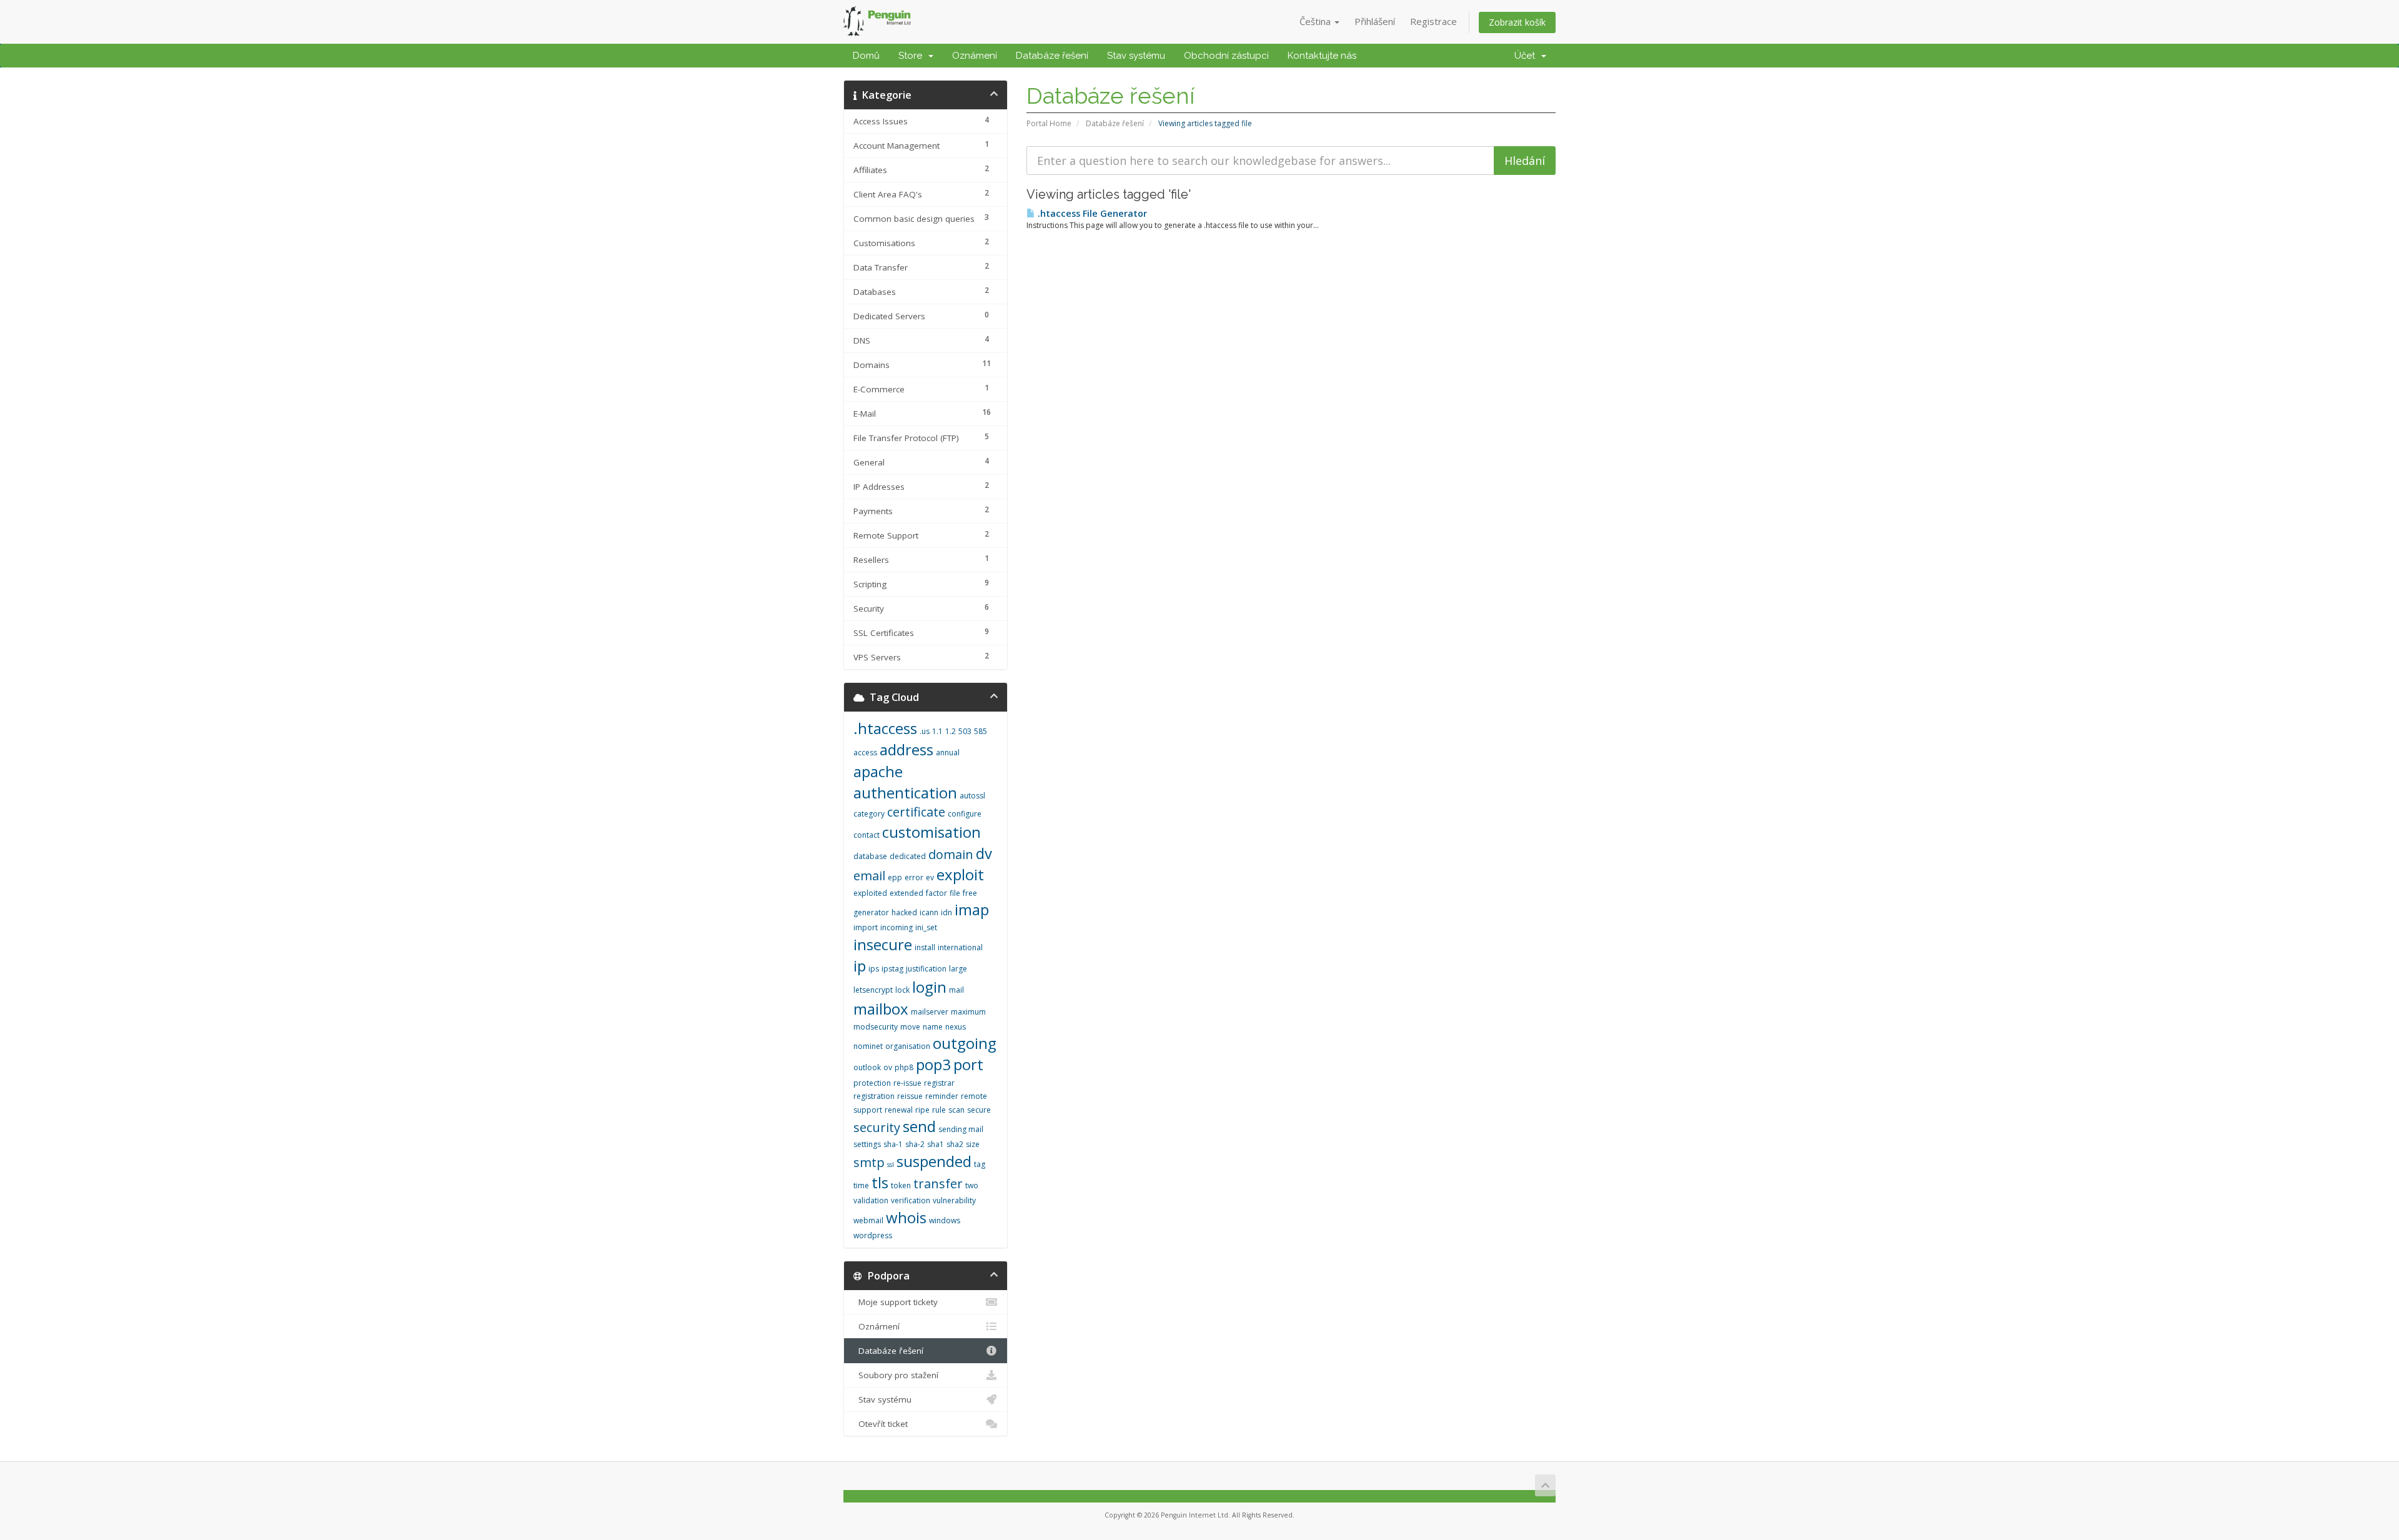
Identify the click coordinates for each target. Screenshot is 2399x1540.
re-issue (907, 1083)
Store (913, 56)
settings (867, 1144)
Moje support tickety (896, 1302)
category (869, 814)
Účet (1527, 56)
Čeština (1316, 21)
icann (929, 912)
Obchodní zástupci (1226, 56)
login (929, 987)
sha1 (936, 1144)
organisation (908, 1046)
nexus (956, 1027)
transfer (938, 1184)
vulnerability (954, 1200)
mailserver (930, 1012)
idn (946, 912)
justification (926, 969)
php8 (904, 1067)
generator (871, 912)
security (877, 1127)
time (861, 1185)
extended (906, 893)
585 (981, 731)
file (955, 893)
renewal (899, 1110)
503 (965, 731)
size (973, 1144)
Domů (866, 56)
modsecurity (876, 1027)
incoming (897, 927)
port (968, 1064)
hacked (904, 912)
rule (939, 1110)
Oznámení (975, 56)
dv (984, 853)
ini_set (926, 927)
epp (895, 877)
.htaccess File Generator (1091, 213)
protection (872, 1083)
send (919, 1126)
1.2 (951, 731)
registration (874, 1096)
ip (860, 966)
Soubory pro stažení (896, 1375)
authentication (905, 792)
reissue (910, 1096)
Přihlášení (1375, 21)
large (958, 969)
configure (965, 814)
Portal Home (1049, 123)
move (910, 1027)
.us (925, 731)
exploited (870, 893)
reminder (942, 1096)
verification (911, 1200)
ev (930, 877)
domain (951, 854)
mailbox (881, 1009)
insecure (883, 944)
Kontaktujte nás (1322, 56)
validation (871, 1200)
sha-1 (893, 1144)
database (870, 856)
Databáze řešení (1052, 56)
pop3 (933, 1064)
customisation (931, 832)
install (925, 947)
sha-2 (915, 1144)
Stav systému (1136, 56)
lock (902, 990)
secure (979, 1110)
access (865, 753)
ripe (922, 1110)
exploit (960, 874)
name (933, 1027)
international (960, 947)
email (869, 876)
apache (878, 771)
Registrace (1433, 21)
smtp (869, 1162)
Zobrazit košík (1517, 22)
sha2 (955, 1144)
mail (956, 990)
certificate (916, 812)
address (906, 749)
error (914, 877)
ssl (891, 1165)
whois (906, 1217)
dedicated (908, 856)
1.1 (937, 731)
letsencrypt (873, 990)
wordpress (873, 1235)
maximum (968, 1012)
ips (874, 969)
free (970, 893)
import (866, 927)
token (901, 1185)
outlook (867, 1067)
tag (980, 1164)
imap (972, 909)
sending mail (961, 1129)
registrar (939, 1083)
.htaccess (885, 728)
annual (948, 753)
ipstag (892, 969)
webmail (868, 1220)
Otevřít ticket (881, 1424)
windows (945, 1220)
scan (956, 1110)
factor (936, 893)
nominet (868, 1046)
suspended (934, 1161)
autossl (972, 796)
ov (888, 1067)
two (972, 1185)
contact (867, 835)
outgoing (965, 1043)
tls (880, 1182)
